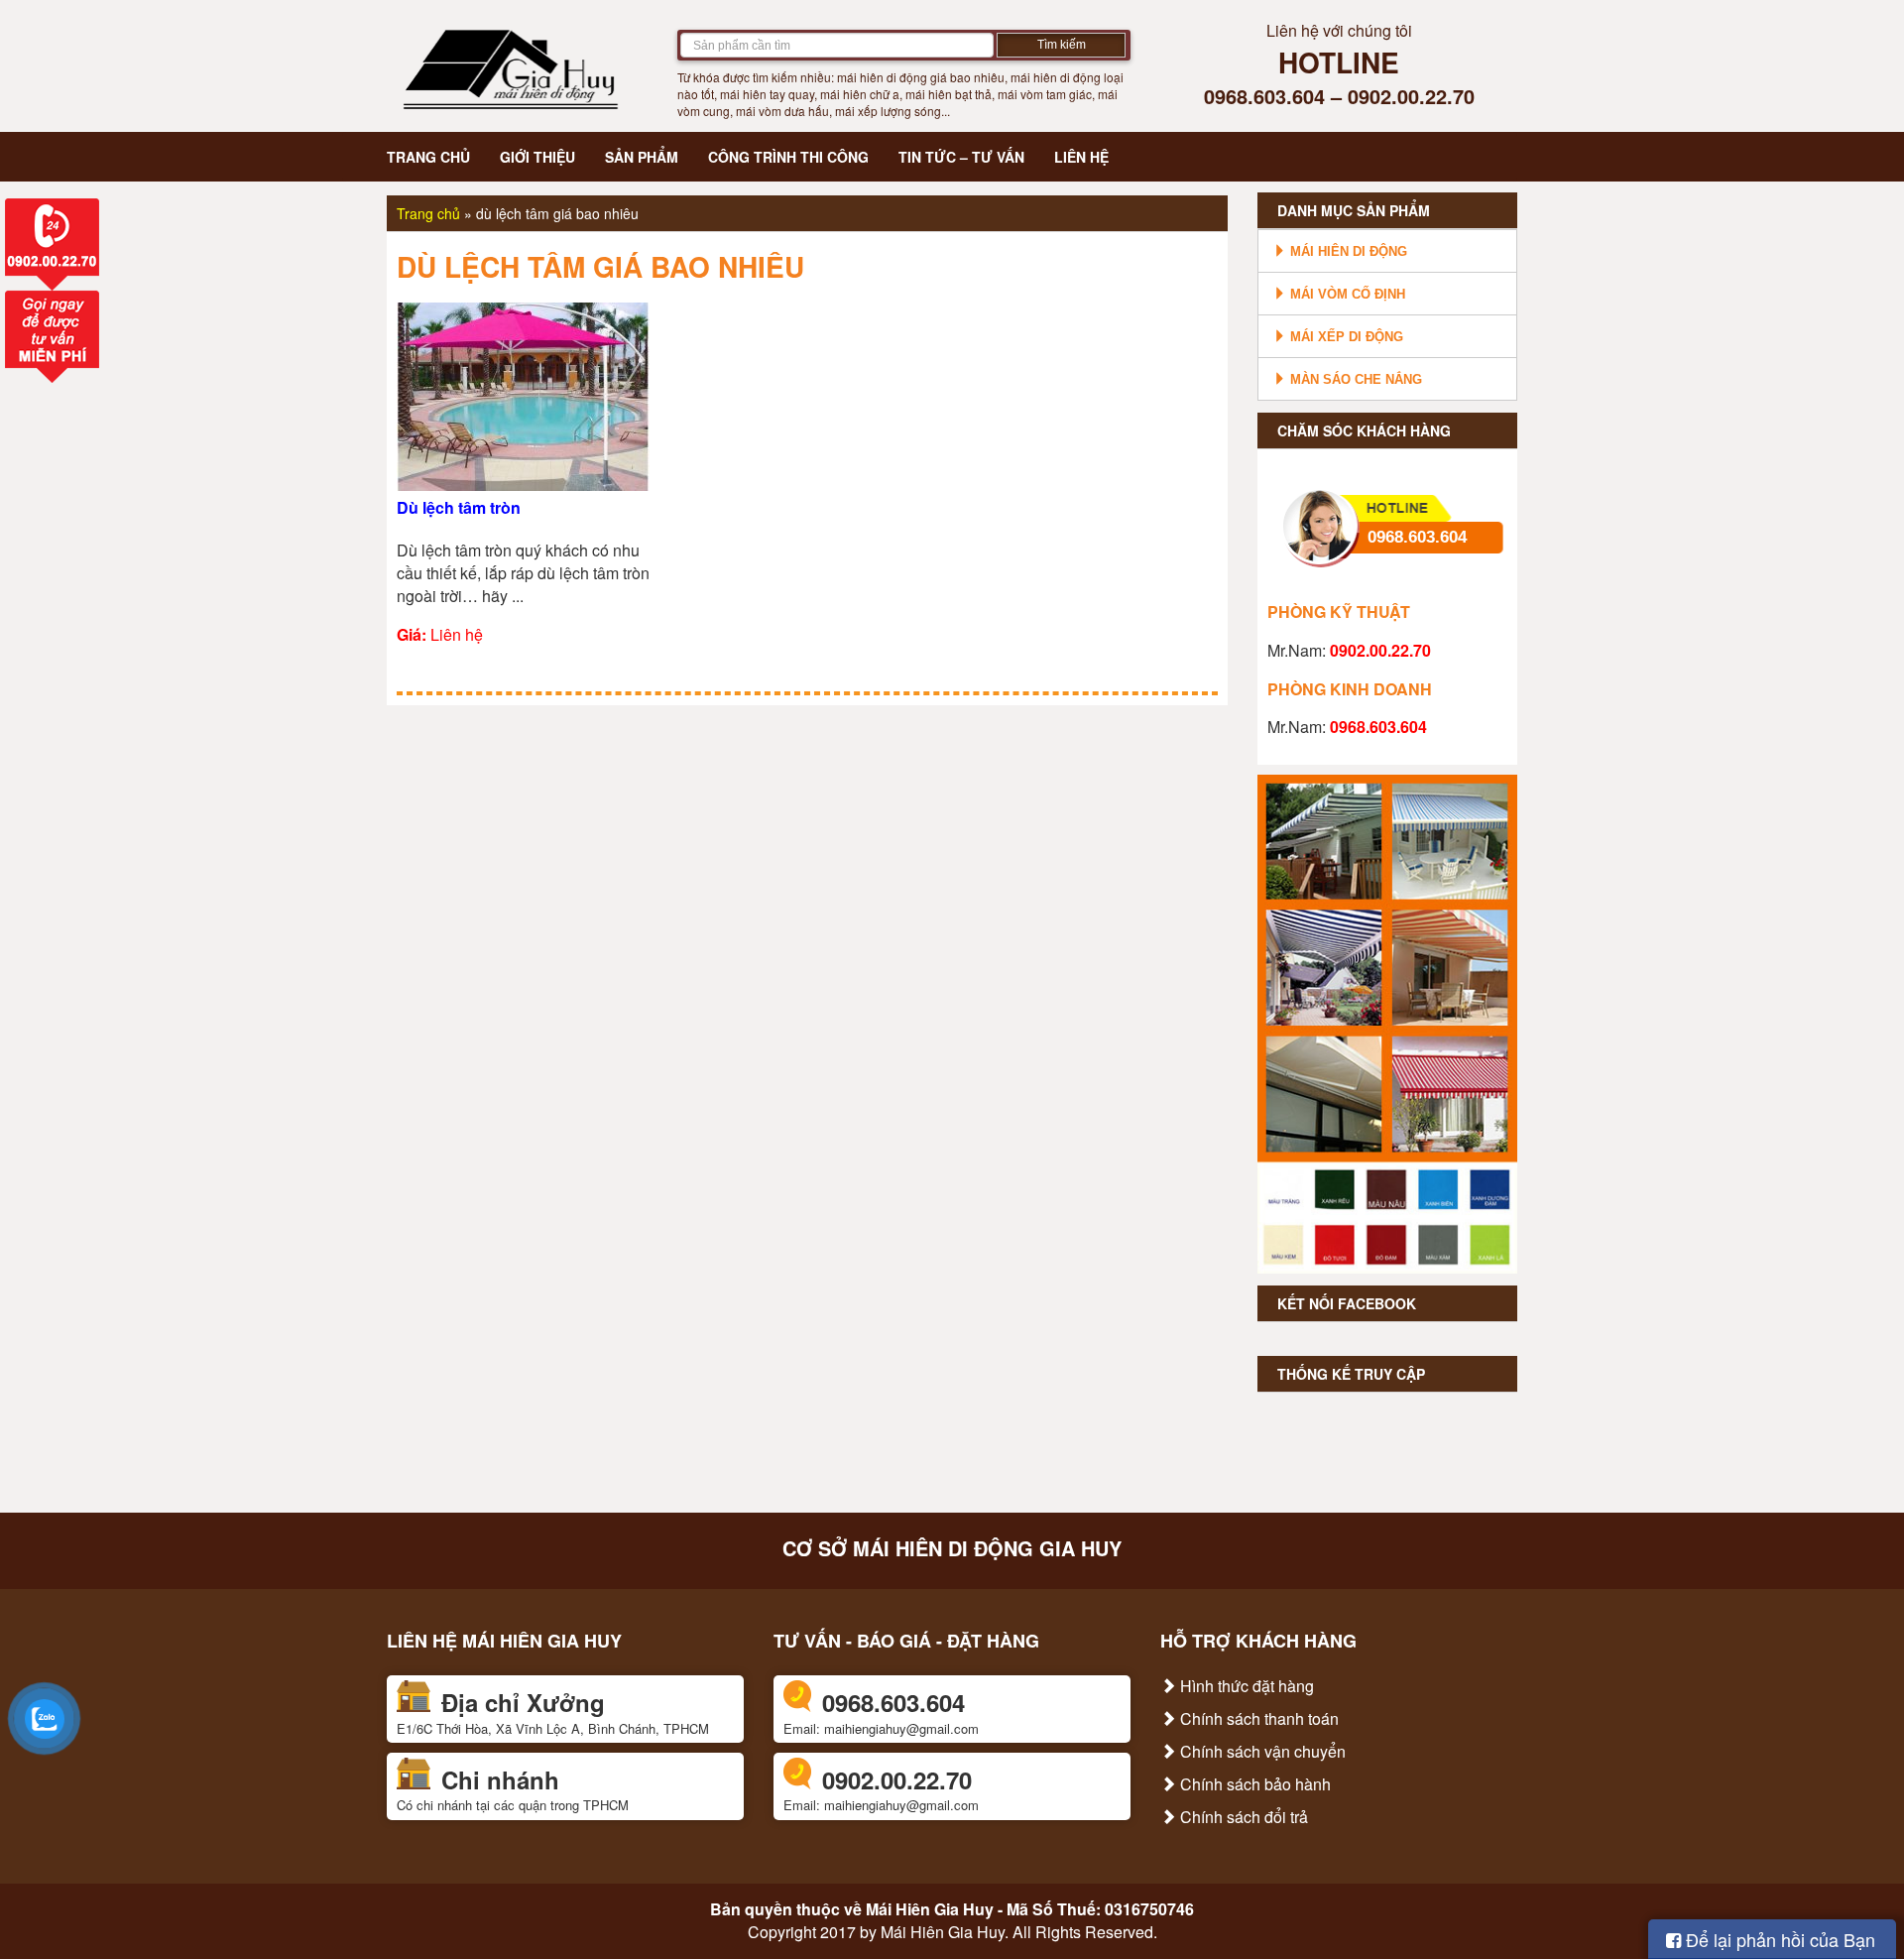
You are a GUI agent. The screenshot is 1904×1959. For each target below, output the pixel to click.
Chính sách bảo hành (1253, 1784)
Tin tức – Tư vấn (961, 157)
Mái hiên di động (1347, 251)
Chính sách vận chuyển (1261, 1751)
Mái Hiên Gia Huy (930, 1909)
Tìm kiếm (1062, 45)
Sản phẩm (642, 157)
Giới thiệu (537, 157)
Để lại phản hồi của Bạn (1778, 1939)
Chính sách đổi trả (1242, 1817)
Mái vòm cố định (1346, 294)
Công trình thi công (788, 157)
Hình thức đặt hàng (1245, 1686)
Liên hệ (1081, 157)
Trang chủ (428, 157)
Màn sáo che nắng (1354, 379)
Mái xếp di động (1345, 337)
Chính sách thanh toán (1257, 1718)
